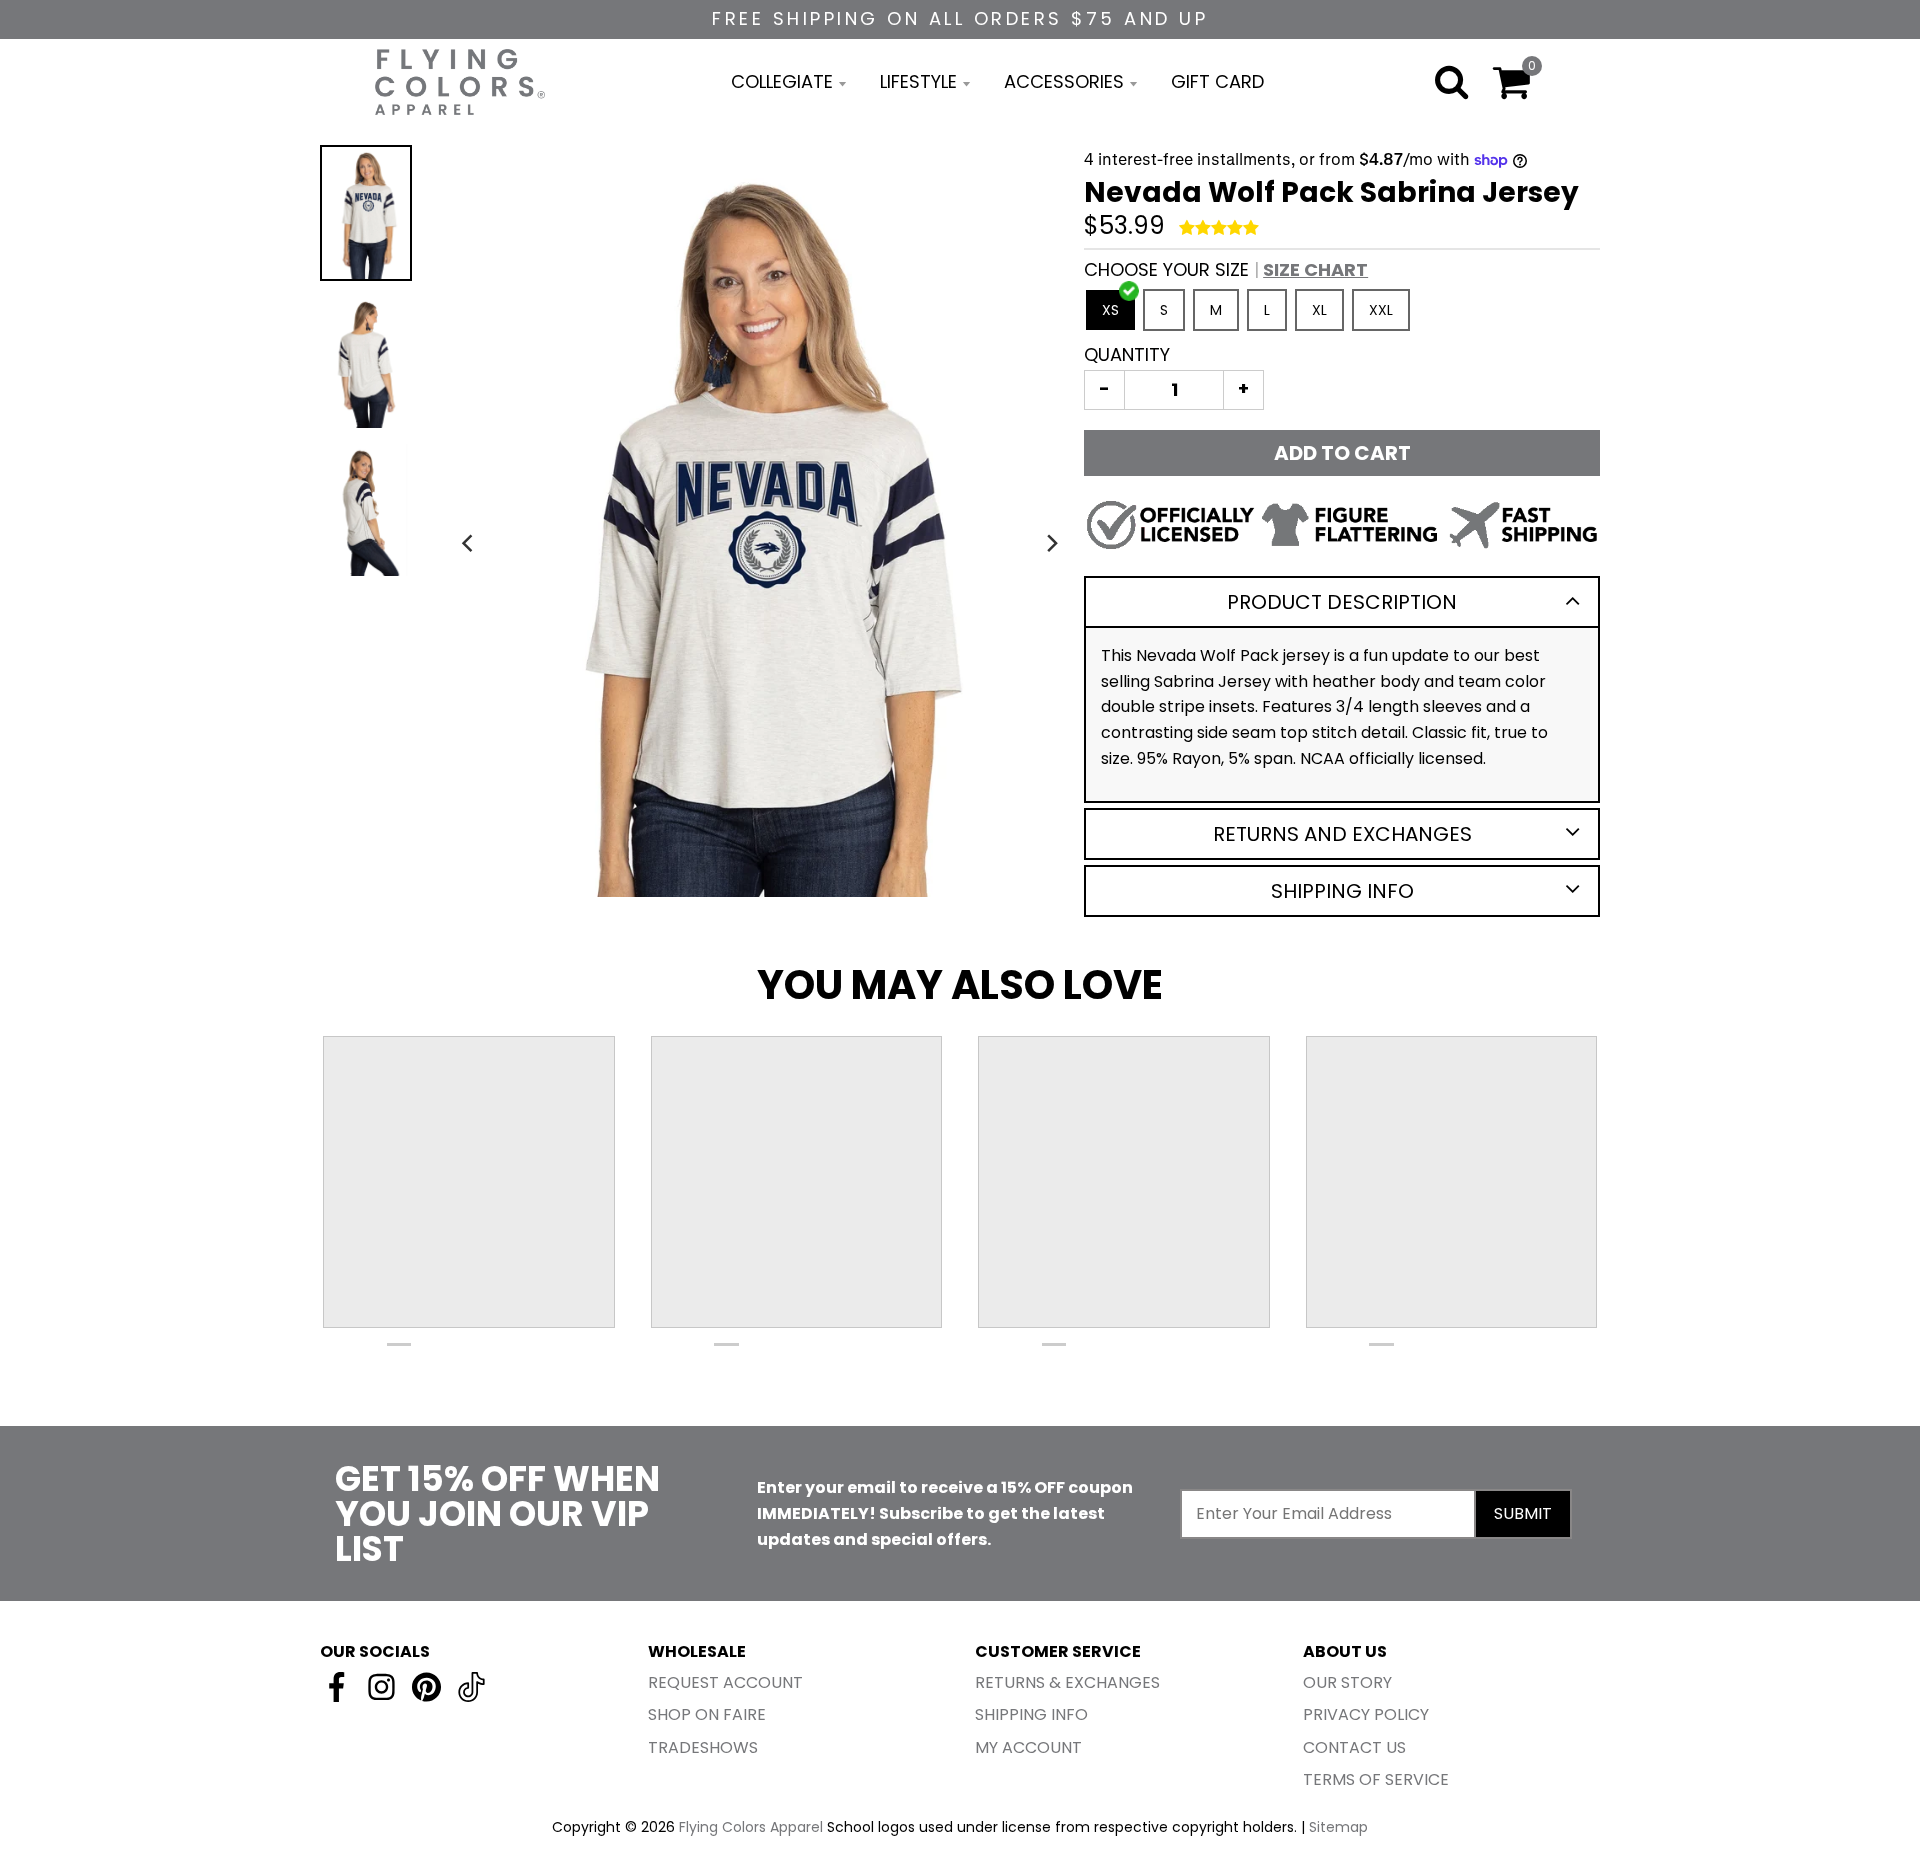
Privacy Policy (1366, 1714)
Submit (1523, 1513)
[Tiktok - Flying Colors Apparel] (471, 1687)
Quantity (1127, 354)
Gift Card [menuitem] (1217, 81)
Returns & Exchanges (1067, 1682)
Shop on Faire (707, 1714)
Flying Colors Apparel (751, 1827)
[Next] (1052, 543)
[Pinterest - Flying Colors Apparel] (426, 1687)
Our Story (1347, 1682)
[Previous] (469, 543)
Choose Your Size (1226, 269)
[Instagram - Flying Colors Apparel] (381, 1687)
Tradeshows (703, 1747)
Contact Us (1354, 1747)
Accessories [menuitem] (1064, 81)
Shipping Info (1342, 891)
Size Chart (1315, 269)
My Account (1028, 1747)
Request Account (725, 1682)
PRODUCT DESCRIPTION (1342, 602)
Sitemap (1338, 1827)
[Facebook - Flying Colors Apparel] (336, 1687)
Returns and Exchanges (1342, 834)
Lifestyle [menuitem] (918, 81)
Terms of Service (1376, 1779)
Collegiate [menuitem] (782, 81)
